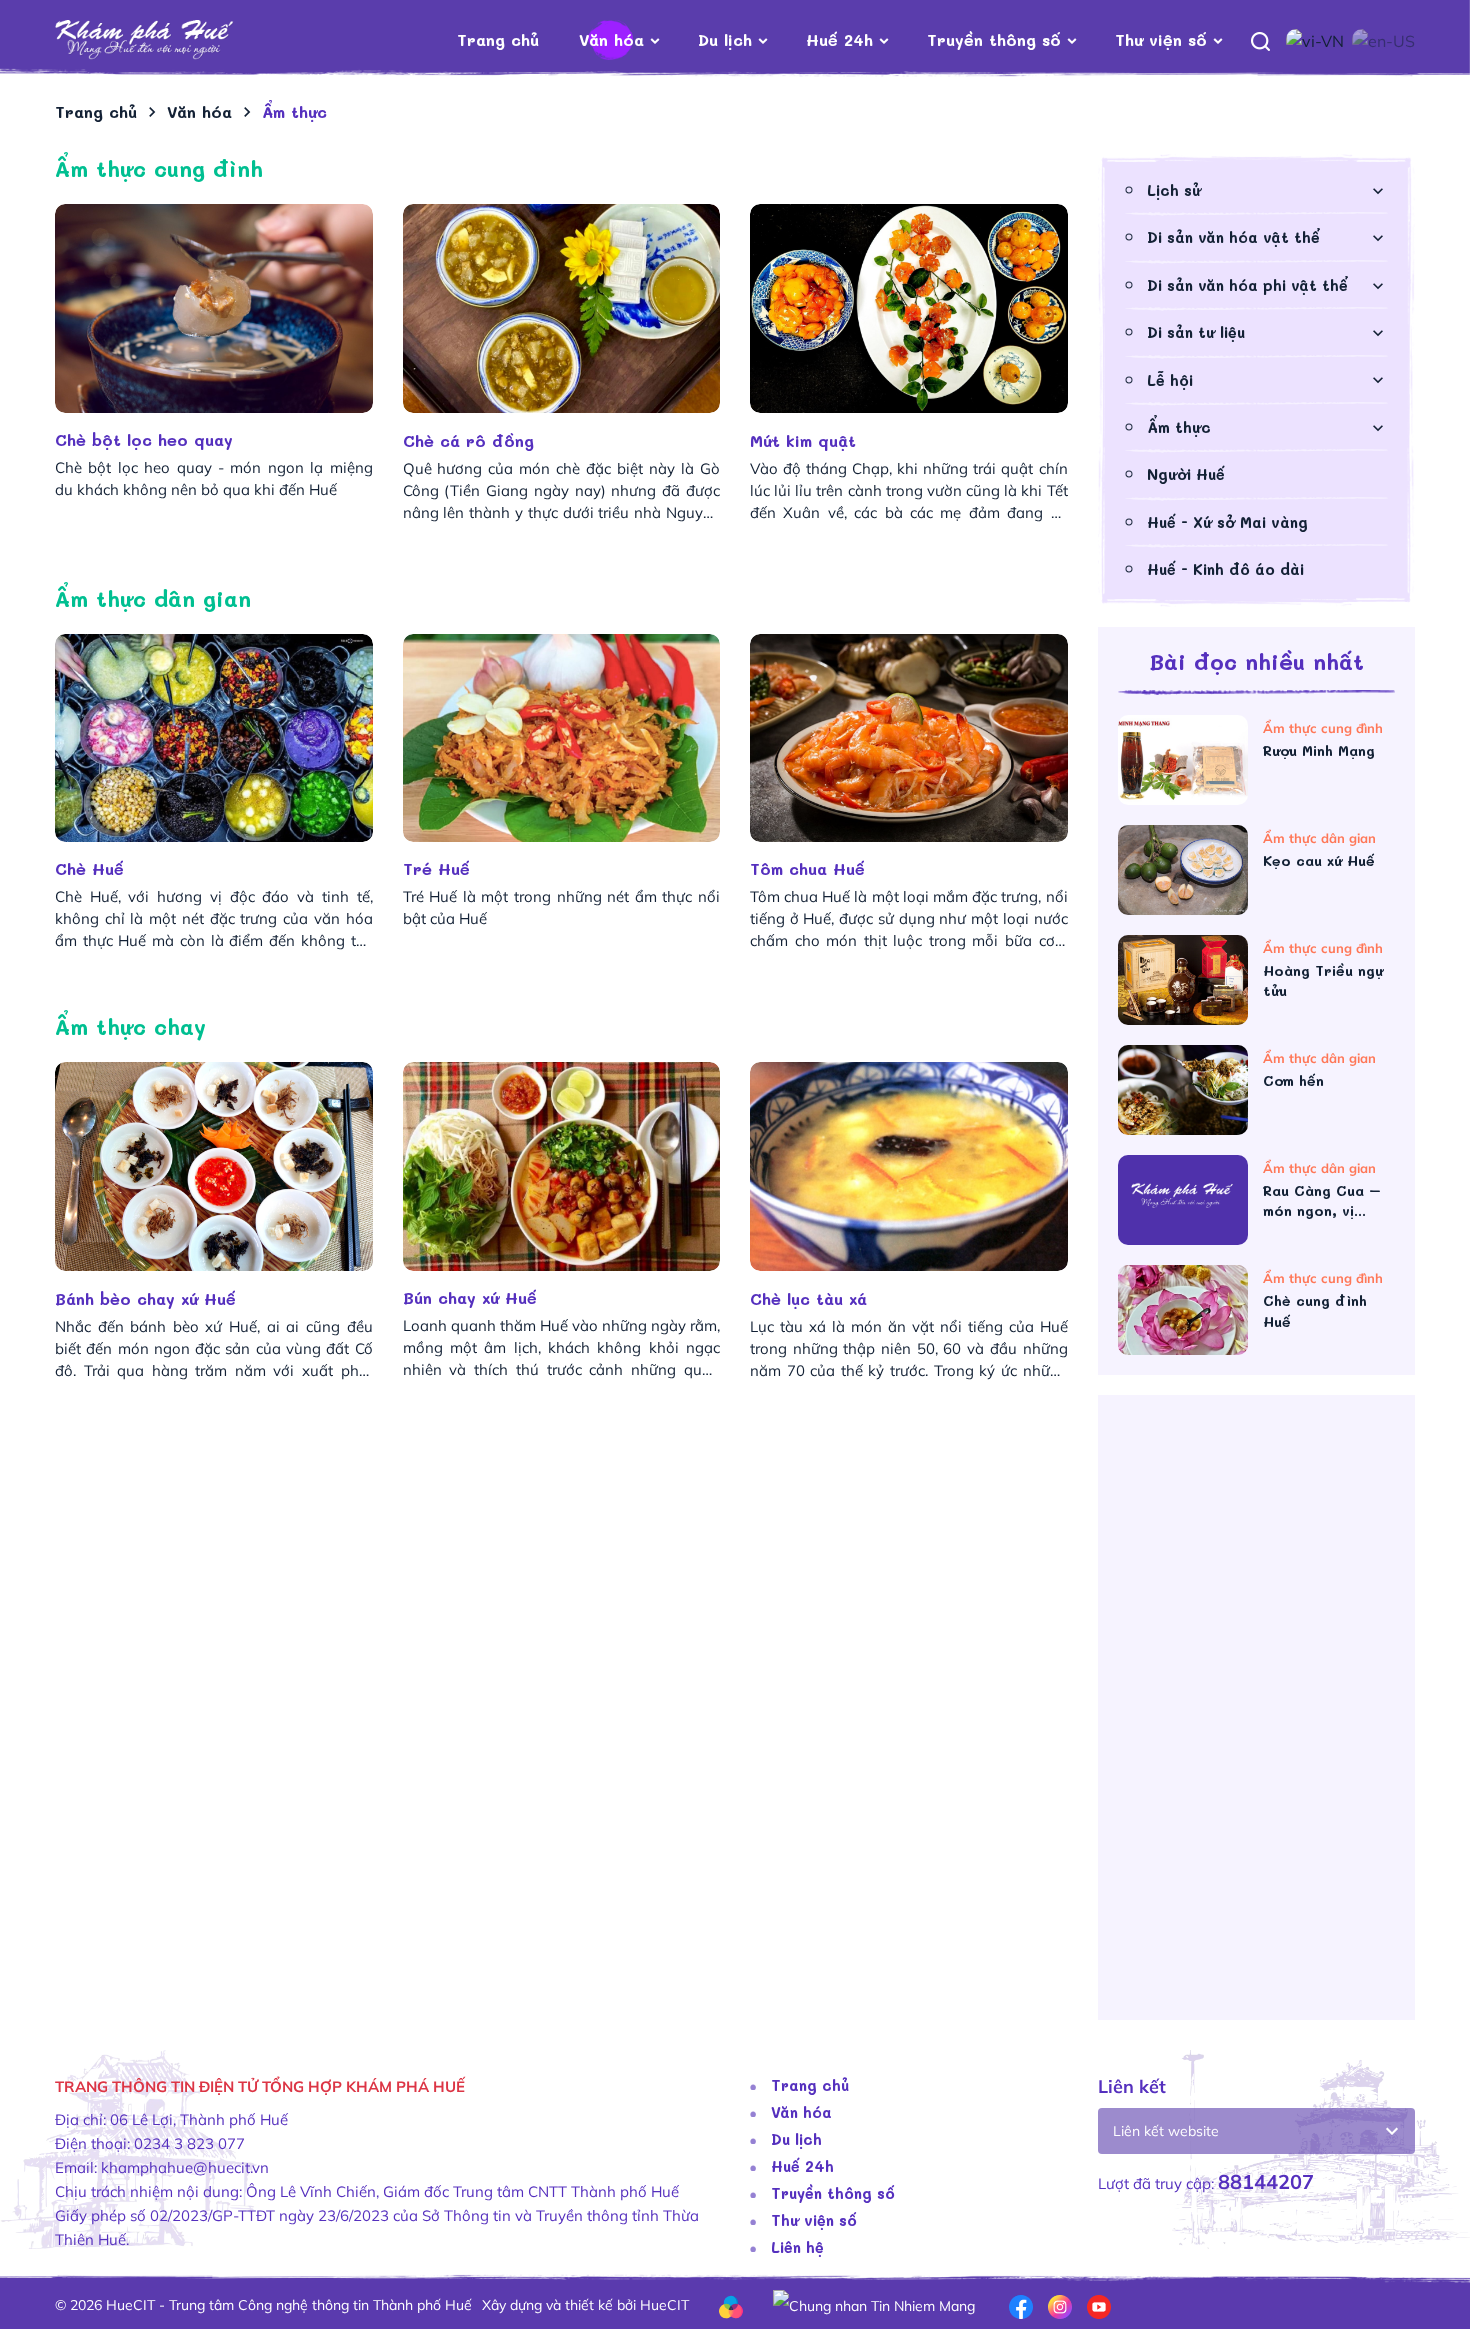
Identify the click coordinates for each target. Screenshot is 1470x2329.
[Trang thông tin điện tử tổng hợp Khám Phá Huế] (174, 40)
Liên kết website (1166, 2131)
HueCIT (664, 2305)
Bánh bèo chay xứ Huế (148, 1298)
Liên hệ (797, 2247)
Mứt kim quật (806, 440)
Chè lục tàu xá (811, 1298)
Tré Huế (436, 868)
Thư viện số (1161, 39)
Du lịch (725, 39)
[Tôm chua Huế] (909, 738)
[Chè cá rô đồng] (562, 308)
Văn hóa (611, 39)
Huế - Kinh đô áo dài (1225, 569)
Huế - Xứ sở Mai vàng (1227, 522)
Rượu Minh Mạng (1319, 750)
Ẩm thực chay (130, 1026)
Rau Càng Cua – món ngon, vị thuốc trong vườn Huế (1327, 1201)
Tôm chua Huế (807, 868)
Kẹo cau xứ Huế (1319, 860)
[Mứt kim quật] (909, 308)
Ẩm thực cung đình (159, 168)
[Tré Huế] (562, 738)
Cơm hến (1293, 1080)
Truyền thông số (994, 39)
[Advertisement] (561, 1552)
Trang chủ (498, 39)
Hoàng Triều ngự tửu (1323, 980)
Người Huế (1186, 474)
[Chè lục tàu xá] (909, 1166)
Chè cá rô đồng (471, 440)
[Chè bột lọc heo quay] (214, 308)
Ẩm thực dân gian (153, 598)
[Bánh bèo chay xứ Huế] (214, 1166)
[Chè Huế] (214, 738)
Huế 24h (839, 39)
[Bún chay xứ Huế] (562, 1166)
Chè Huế (89, 868)
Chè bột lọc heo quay (144, 439)
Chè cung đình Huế (1315, 1311)
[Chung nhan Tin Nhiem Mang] (874, 2305)
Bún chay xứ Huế (470, 1297)
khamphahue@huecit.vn (185, 2167)
